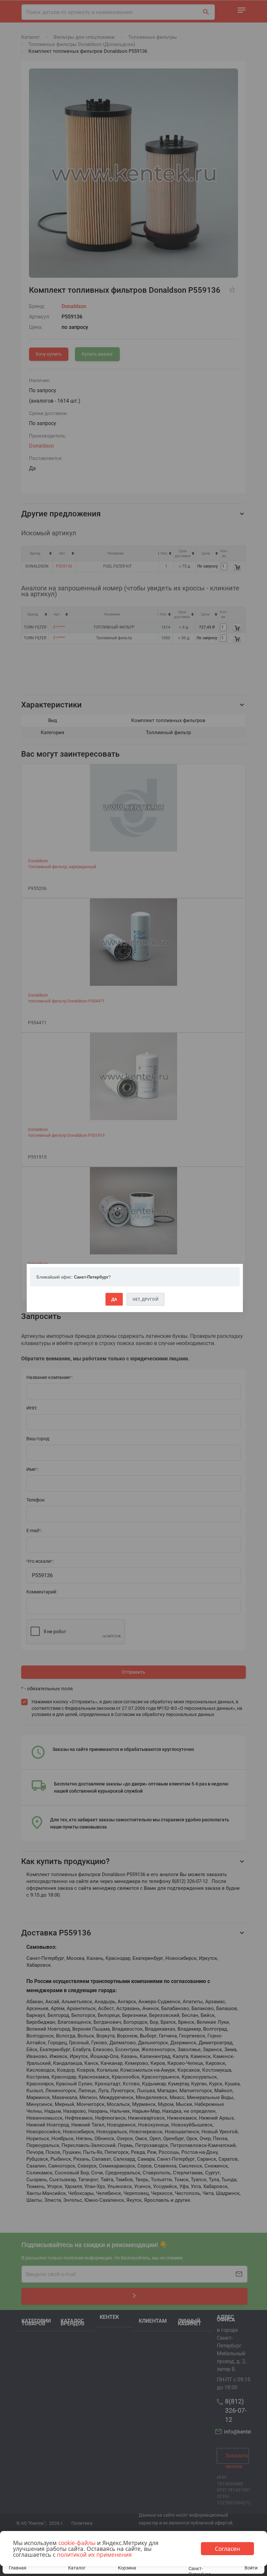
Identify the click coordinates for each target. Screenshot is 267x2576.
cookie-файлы (77, 2543)
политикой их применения (94, 2554)
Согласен (227, 2549)
